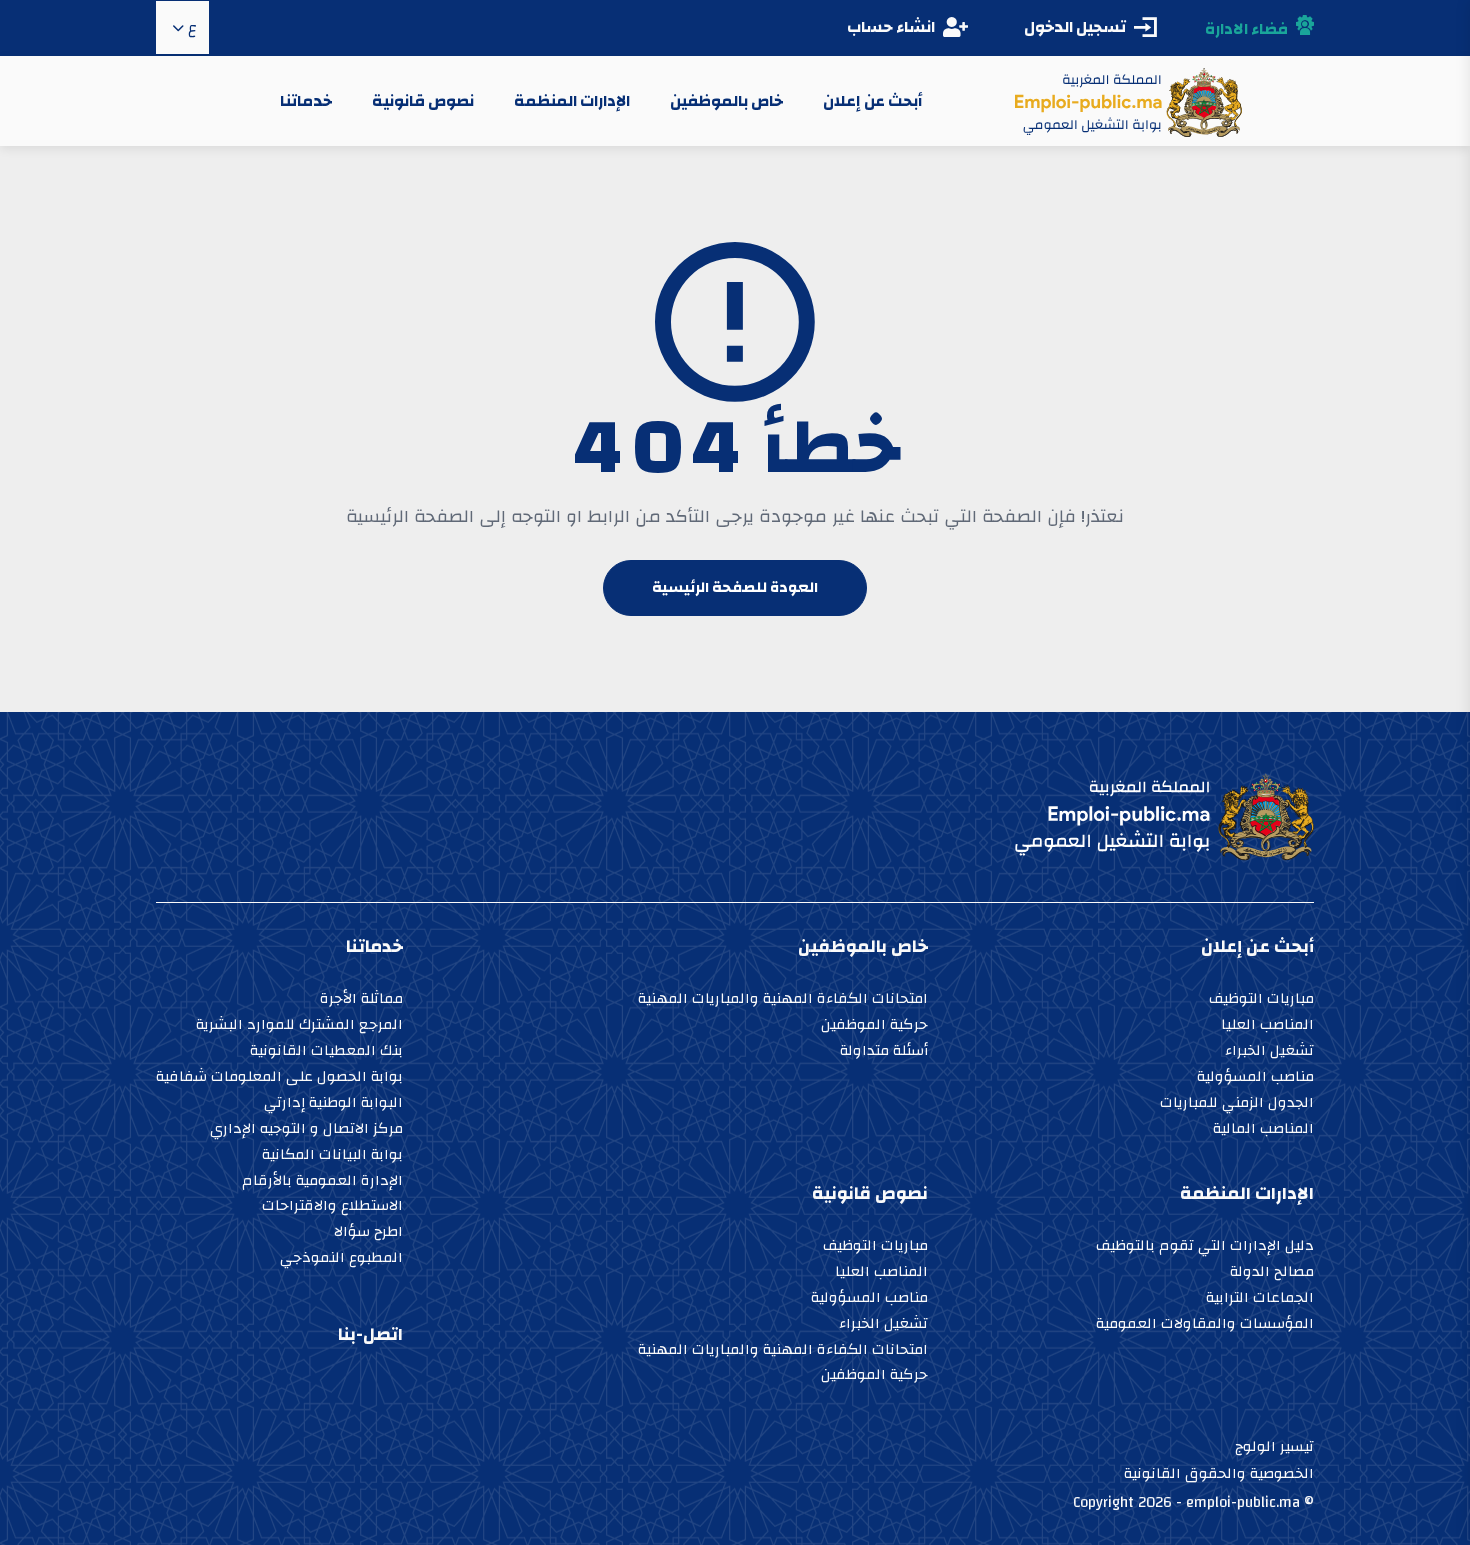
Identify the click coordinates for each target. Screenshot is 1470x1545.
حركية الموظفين (874, 1026)
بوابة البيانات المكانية (332, 1156)
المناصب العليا (1267, 1026)
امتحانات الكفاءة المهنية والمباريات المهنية (783, 1000)
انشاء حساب (891, 27)
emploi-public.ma (1243, 1502)
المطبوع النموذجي (341, 1259)
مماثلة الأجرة (361, 1000)
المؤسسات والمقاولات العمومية (1205, 1325)
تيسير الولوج (1274, 1446)
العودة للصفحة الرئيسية (735, 587)
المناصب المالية (1263, 1130)
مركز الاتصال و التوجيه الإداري (306, 1130)
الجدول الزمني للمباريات (1237, 1104)
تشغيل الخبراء (1269, 1052)
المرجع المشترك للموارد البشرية (299, 1026)
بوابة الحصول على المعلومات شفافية (279, 1078)
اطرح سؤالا (368, 1233)
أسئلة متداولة (884, 1052)
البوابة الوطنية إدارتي (333, 1104)
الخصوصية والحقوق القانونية (1219, 1473)
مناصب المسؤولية (1255, 1078)
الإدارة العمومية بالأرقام (322, 1182)
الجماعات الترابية (1260, 1299)
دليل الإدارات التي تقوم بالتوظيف (1205, 1247)
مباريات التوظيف (1261, 1000)
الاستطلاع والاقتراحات (332, 1207)
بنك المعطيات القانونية (326, 1052)
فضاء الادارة (1246, 29)
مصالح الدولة (1272, 1273)
